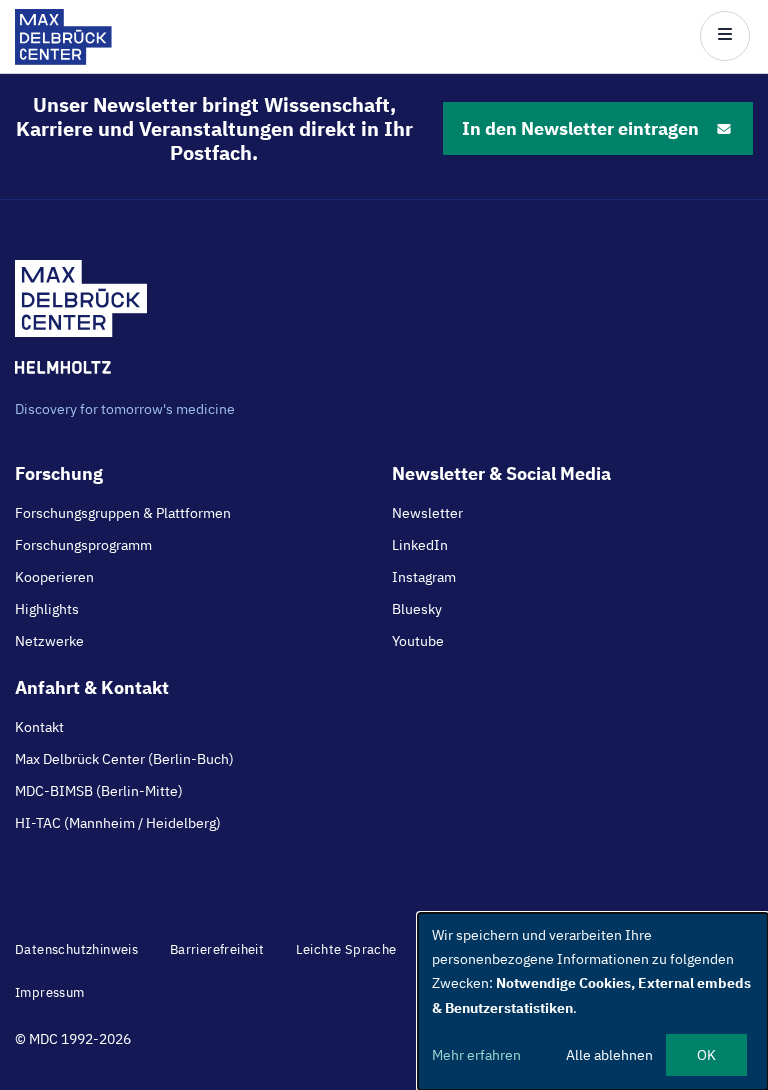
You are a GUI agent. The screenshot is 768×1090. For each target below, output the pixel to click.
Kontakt (39, 727)
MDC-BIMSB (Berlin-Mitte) (99, 791)
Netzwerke (49, 641)
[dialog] (593, 1001)
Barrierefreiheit (217, 949)
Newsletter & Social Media (501, 473)
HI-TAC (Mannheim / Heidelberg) (118, 823)
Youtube (418, 641)
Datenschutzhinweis (76, 949)
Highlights (47, 609)
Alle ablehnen (609, 1055)
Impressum (50, 992)
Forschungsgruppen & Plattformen (123, 513)
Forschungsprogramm (83, 545)
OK (706, 1055)
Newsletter (427, 513)
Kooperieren (54, 577)
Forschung (59, 473)
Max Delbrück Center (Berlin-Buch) (124, 759)
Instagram (424, 577)
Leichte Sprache (346, 949)
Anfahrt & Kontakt (92, 687)
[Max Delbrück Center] (63, 59)
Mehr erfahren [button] (476, 1055)
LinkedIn (420, 545)
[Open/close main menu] (725, 36)
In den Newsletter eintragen (580, 128)
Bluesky (417, 609)
